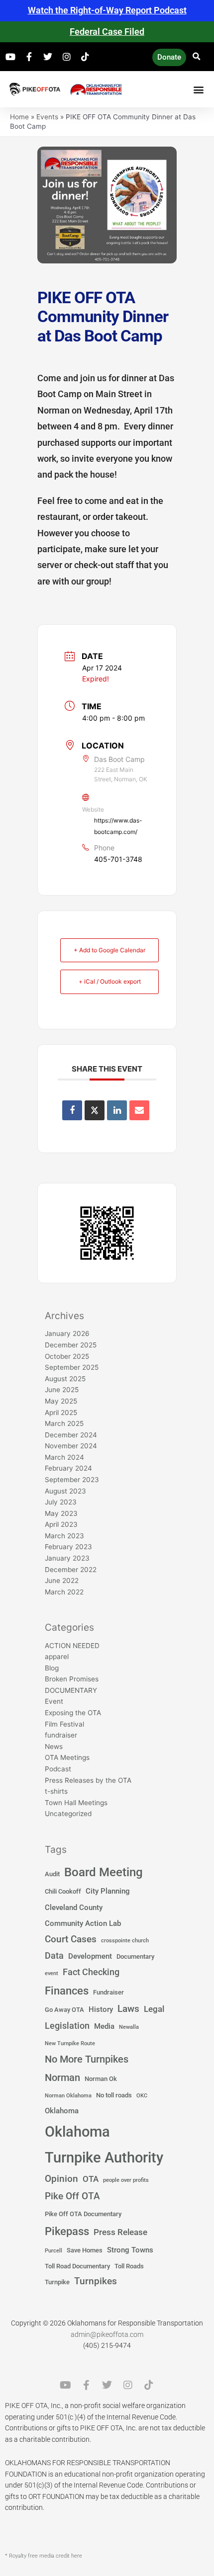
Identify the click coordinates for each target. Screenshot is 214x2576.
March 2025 (64, 1423)
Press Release (120, 2232)
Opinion (61, 2179)
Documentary (135, 1956)
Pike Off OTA (72, 2196)
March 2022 (64, 1592)
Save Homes (85, 2250)
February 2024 (68, 1468)
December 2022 (71, 1570)
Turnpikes (96, 2281)
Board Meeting (104, 1872)
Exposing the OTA (73, 1713)
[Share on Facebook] (72, 1110)
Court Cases (71, 1939)
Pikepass (67, 2231)
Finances (67, 1991)
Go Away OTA (64, 2010)
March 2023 (64, 1536)
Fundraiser (108, 1992)
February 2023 (68, 1547)
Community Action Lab (83, 1923)
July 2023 (61, 1502)
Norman (62, 2077)
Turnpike (57, 2282)
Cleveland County (74, 1908)
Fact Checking (91, 1972)
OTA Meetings (67, 1757)
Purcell (53, 2251)
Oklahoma (62, 2111)
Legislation (67, 2026)
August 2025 (65, 1379)
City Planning (108, 1891)
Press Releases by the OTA (88, 1780)
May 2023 (61, 1513)
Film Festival (64, 1724)
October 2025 (67, 1356)
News (54, 1746)
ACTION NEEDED (72, 1646)
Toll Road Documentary (77, 2266)
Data (54, 1956)
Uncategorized (68, 1814)
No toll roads (114, 2095)
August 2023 (65, 1491)
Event (54, 1701)
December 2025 (71, 1345)
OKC (142, 2096)
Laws (128, 2009)
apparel (57, 1657)
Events (47, 117)
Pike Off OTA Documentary (83, 2214)
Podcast (58, 1769)
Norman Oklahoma (68, 2096)
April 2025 (61, 1413)
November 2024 (71, 1446)
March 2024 (64, 1457)
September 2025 (72, 1367)
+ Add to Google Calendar (109, 950)
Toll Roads (129, 2266)
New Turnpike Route (70, 2043)
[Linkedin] (117, 1110)
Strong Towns (130, 2250)
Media (104, 2026)
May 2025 (61, 1401)
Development (90, 1956)
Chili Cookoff (63, 1891)
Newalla (129, 2027)
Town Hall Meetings (76, 1803)
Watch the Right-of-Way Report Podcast (107, 10)
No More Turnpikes (87, 2059)
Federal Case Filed (107, 32)
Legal (154, 2009)
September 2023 (72, 1480)
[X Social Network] (95, 1110)
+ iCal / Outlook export (110, 981)
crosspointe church (125, 1941)
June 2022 (62, 1580)
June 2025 (62, 1390)
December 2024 (71, 1435)
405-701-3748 (118, 859)
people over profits (126, 2180)
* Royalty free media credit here (44, 2556)
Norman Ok (101, 2079)
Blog (52, 1668)
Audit (52, 1874)
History (101, 2009)
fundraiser (61, 1735)
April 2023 (61, 1524)
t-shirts (56, 1791)
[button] (196, 57)
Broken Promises (72, 1679)
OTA (91, 2179)
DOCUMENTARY (71, 1690)
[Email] (139, 1110)
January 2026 (67, 1333)
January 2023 (67, 1558)
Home (19, 117)
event (52, 1973)
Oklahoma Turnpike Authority (104, 2145)
